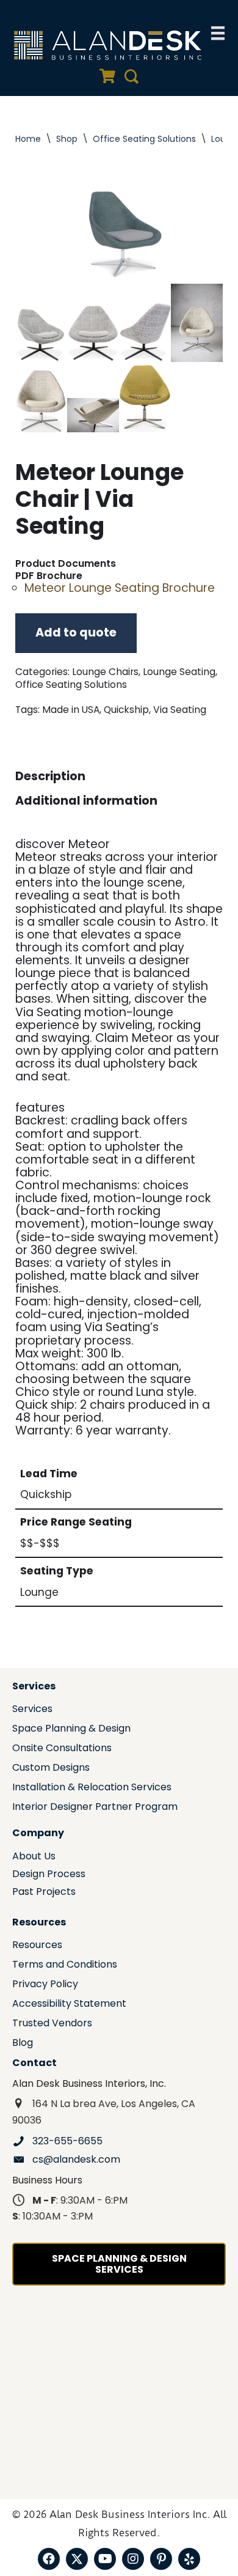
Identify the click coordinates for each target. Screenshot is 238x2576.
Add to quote (76, 633)
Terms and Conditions (65, 1965)
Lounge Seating (179, 672)
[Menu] (218, 33)
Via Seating (180, 710)
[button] (49, 2559)
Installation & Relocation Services (92, 1788)
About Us (34, 1857)
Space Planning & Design (71, 1729)
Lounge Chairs (105, 672)
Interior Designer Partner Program (95, 1808)
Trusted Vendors (52, 2024)
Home (28, 139)
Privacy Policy (45, 1985)
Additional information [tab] (86, 801)
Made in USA (71, 710)
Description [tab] (50, 776)
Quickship (126, 710)
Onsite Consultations (62, 1749)
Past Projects (44, 1893)
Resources (37, 1946)
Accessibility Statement (69, 2005)
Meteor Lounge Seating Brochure (120, 588)
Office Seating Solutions (144, 139)
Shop (67, 139)
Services (32, 1710)
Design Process (49, 1875)
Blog (23, 2044)
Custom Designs (51, 1769)
